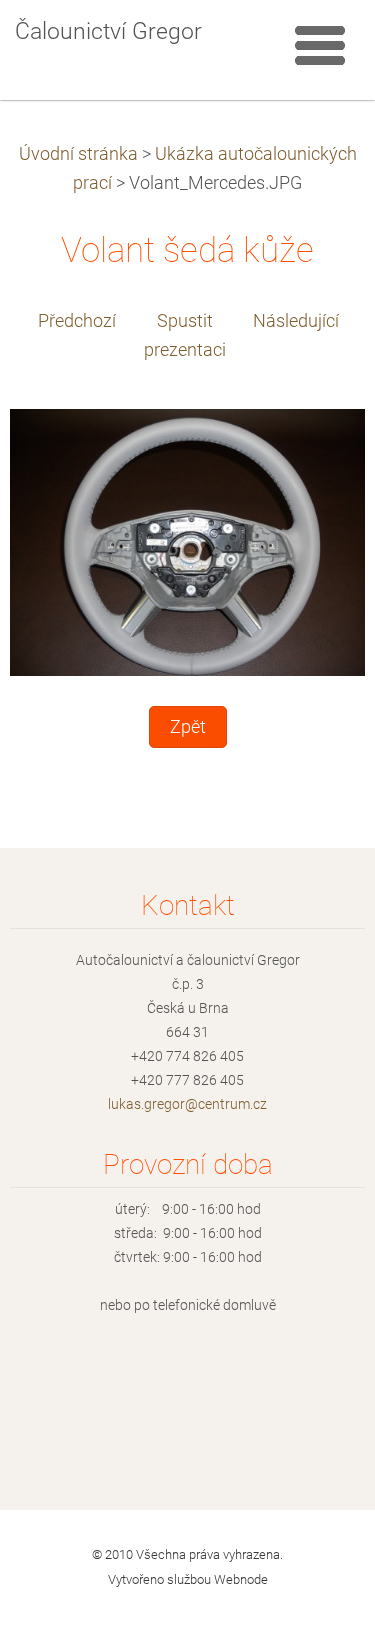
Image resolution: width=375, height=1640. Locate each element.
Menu (320, 45)
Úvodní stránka (78, 154)
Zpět (188, 727)
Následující (296, 321)
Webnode (241, 1579)
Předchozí (77, 321)
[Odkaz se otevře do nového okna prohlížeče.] (187, 541)
